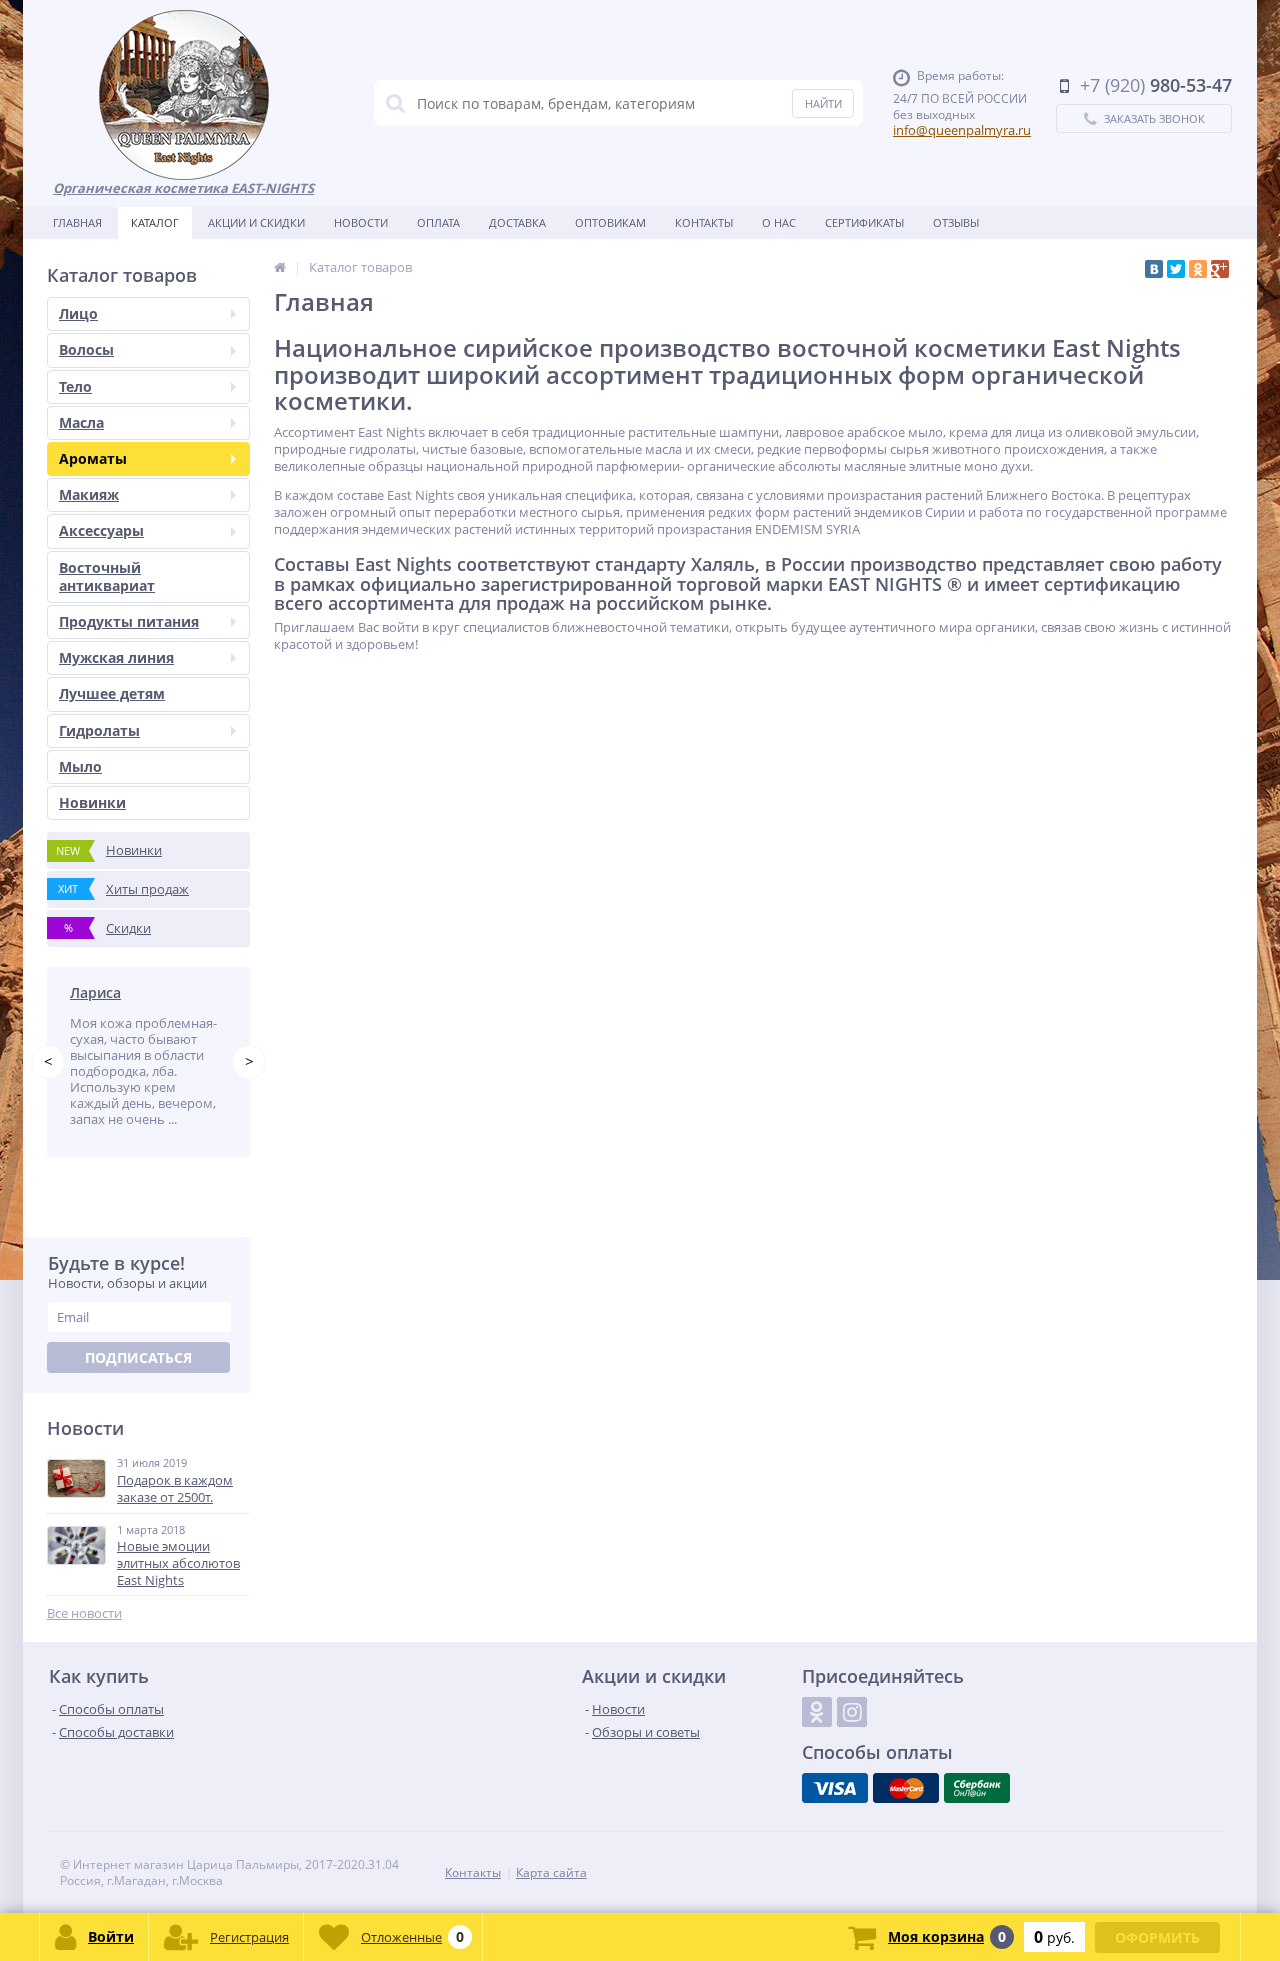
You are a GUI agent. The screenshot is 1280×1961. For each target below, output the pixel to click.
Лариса (95, 992)
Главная (77, 222)
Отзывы (956, 222)
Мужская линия (116, 657)
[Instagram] (852, 1712)
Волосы (86, 349)
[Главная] (280, 267)
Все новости (84, 1613)
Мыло (80, 766)
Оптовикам (610, 222)
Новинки (92, 802)
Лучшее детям (112, 693)
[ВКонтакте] (1154, 269)
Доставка (517, 222)
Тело (75, 386)
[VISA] (835, 1788)
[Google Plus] (1220, 269)
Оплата (438, 222)
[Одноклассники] (1198, 269)
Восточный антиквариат (107, 576)
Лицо (78, 313)
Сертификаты (864, 222)
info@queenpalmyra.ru (962, 130)
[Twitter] (1176, 269)
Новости (361, 222)
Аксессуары (101, 530)
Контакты (704, 222)
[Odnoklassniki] (817, 1712)
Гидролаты (99, 730)
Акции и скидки (256, 222)
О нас (779, 222)
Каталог (155, 222)
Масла (81, 422)
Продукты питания (129, 621)
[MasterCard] (906, 1788)
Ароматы (93, 458)
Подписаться (138, 1357)
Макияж (89, 494)
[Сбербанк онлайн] (977, 1788)
